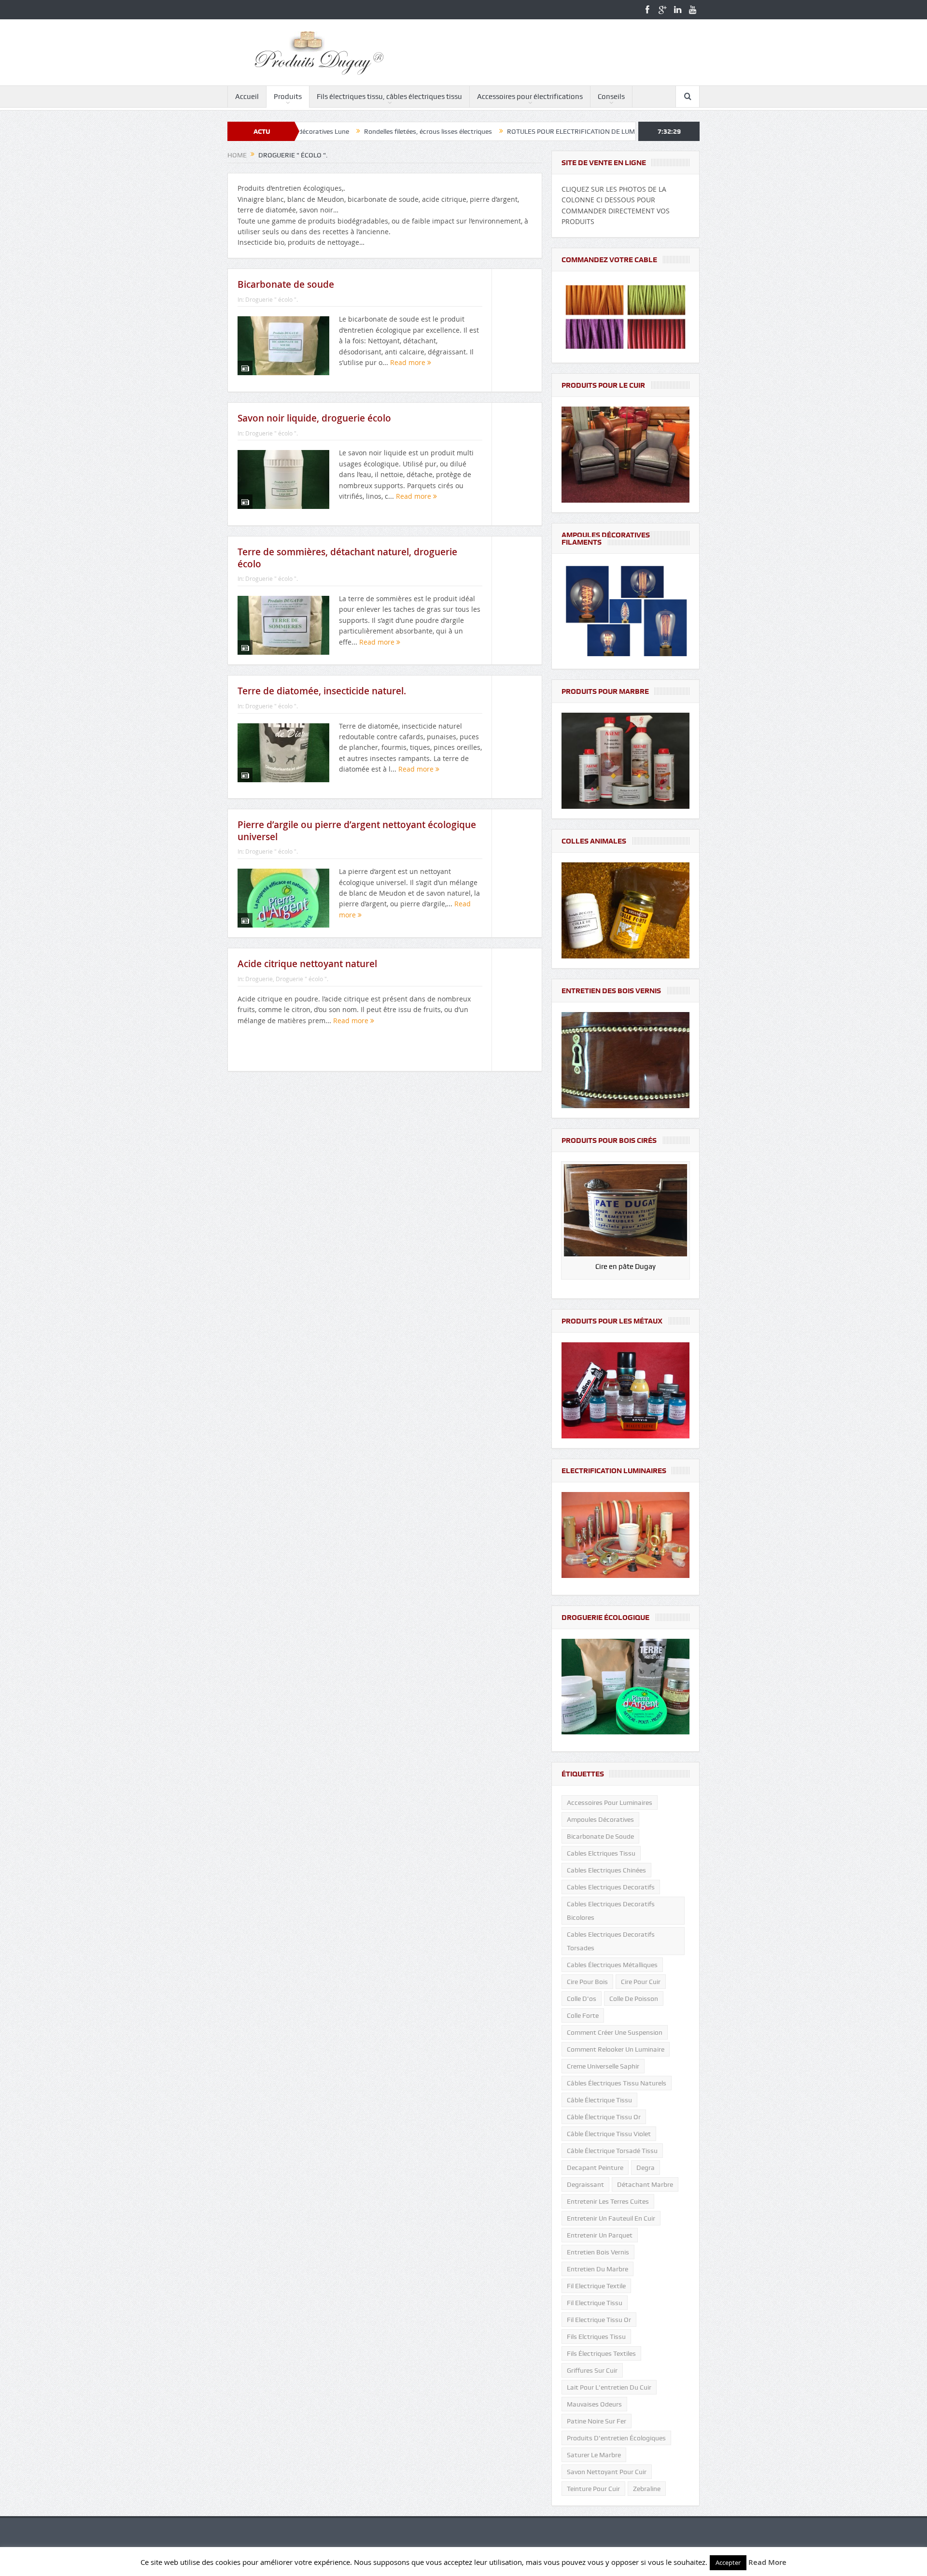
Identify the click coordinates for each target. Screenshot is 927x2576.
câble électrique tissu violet (609, 2134)
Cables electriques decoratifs (611, 1887)
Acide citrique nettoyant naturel (307, 964)
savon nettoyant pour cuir (607, 2472)
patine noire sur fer (597, 2421)
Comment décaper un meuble (610, 131)
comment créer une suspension (615, 2032)
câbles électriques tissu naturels (617, 2083)
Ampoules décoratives (600, 1819)
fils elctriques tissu (596, 2337)
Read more (409, 362)
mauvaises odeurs (594, 2404)
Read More (767, 2562)
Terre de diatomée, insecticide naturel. (322, 691)
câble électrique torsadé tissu (612, 2151)
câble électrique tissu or (604, 2117)
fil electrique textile (596, 2286)
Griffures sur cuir (592, 2370)
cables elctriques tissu (601, 1853)
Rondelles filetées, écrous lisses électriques (319, 131)
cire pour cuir (641, 1982)
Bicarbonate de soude (286, 284)
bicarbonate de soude (600, 1836)
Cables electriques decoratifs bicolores (611, 1911)
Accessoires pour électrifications (530, 97)
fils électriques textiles (601, 2353)
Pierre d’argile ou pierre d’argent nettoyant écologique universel (357, 831)
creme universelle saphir (603, 2066)
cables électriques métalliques (612, 1965)
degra (646, 2168)
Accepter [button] (728, 2562)
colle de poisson (634, 1999)
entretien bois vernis (598, 2252)
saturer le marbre (594, 2455)
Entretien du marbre (597, 2269)
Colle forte (583, 2015)
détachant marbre (645, 2184)
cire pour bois (587, 1982)
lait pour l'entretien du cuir (609, 2387)
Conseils (611, 97)
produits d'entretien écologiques (616, 2438)
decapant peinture (595, 2168)
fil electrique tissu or (599, 2320)
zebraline (647, 2489)
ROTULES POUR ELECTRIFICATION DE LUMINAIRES (475, 131)
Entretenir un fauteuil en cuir (611, 2218)
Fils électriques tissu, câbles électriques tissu (389, 97)
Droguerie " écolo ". (272, 299)
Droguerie (259, 979)
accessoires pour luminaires (610, 1802)
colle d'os (582, 1999)
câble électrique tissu (599, 2100)
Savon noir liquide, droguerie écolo (314, 418)
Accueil (247, 97)
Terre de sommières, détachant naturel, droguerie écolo (347, 558)
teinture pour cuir (593, 2489)
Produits (288, 97)
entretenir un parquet (600, 2235)
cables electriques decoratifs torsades (611, 1941)
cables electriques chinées (606, 1870)
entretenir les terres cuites (608, 2201)
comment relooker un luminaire (616, 2049)
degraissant (585, 2184)
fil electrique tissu (595, 2303)
